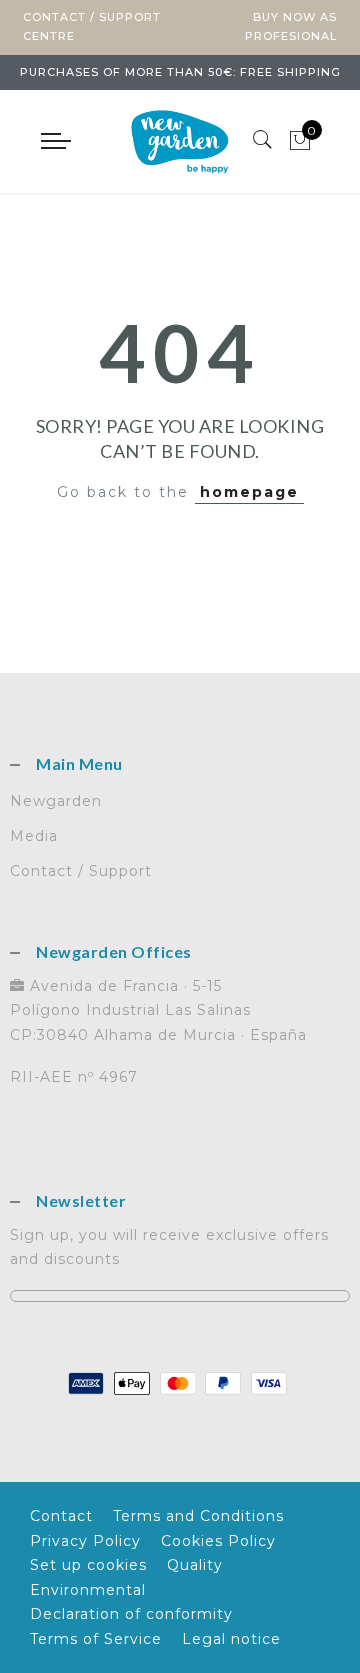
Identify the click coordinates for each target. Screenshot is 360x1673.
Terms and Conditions (198, 1516)
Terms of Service (96, 1639)
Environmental (88, 1590)
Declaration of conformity (131, 1614)
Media (34, 836)
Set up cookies (88, 1565)
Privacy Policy (85, 1541)
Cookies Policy (218, 1541)
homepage (249, 492)
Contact (61, 1516)
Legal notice (231, 1639)
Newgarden (56, 801)
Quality (195, 1565)
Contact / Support (81, 871)
